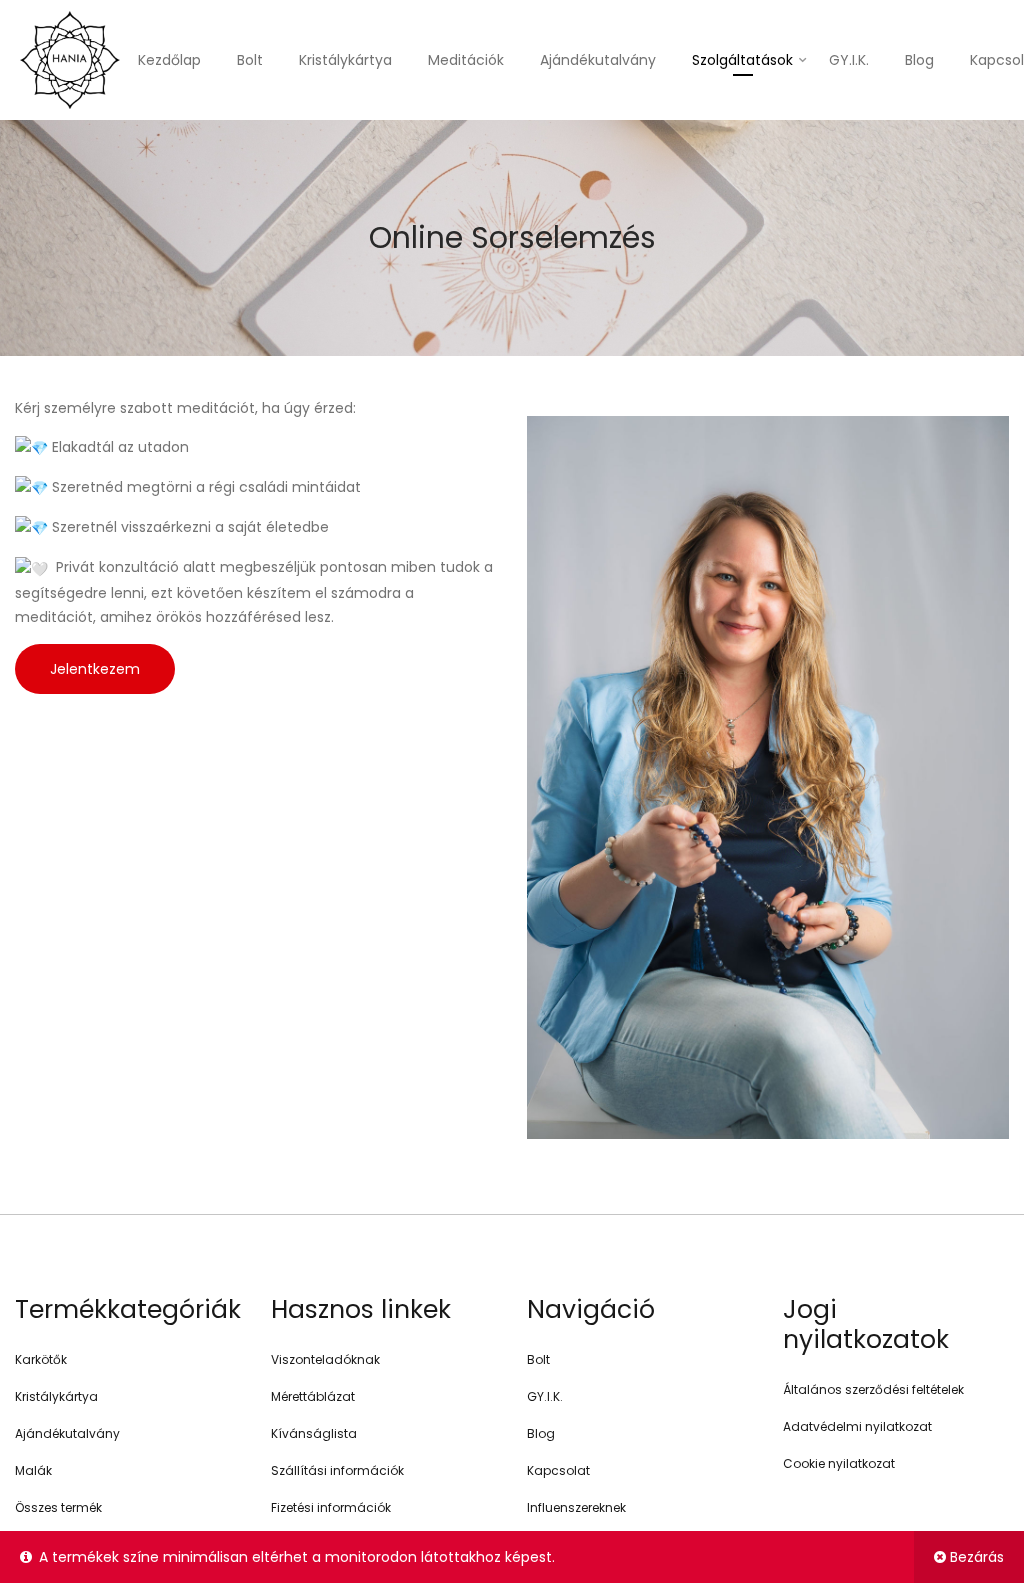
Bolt (250, 60)
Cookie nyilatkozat (839, 1463)
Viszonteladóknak (325, 1359)
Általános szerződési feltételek (873, 1389)
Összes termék (58, 1507)
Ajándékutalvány (598, 60)
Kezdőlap (169, 60)
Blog (919, 60)
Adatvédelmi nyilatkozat (857, 1426)
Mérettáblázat (313, 1396)
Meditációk (466, 60)
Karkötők (41, 1359)
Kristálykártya (345, 60)
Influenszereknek (576, 1507)
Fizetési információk (331, 1507)
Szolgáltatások (742, 60)
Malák (33, 1470)
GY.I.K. (849, 60)
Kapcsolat (558, 1470)
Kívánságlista (314, 1433)
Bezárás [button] (977, 1557)
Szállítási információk (337, 1470)
